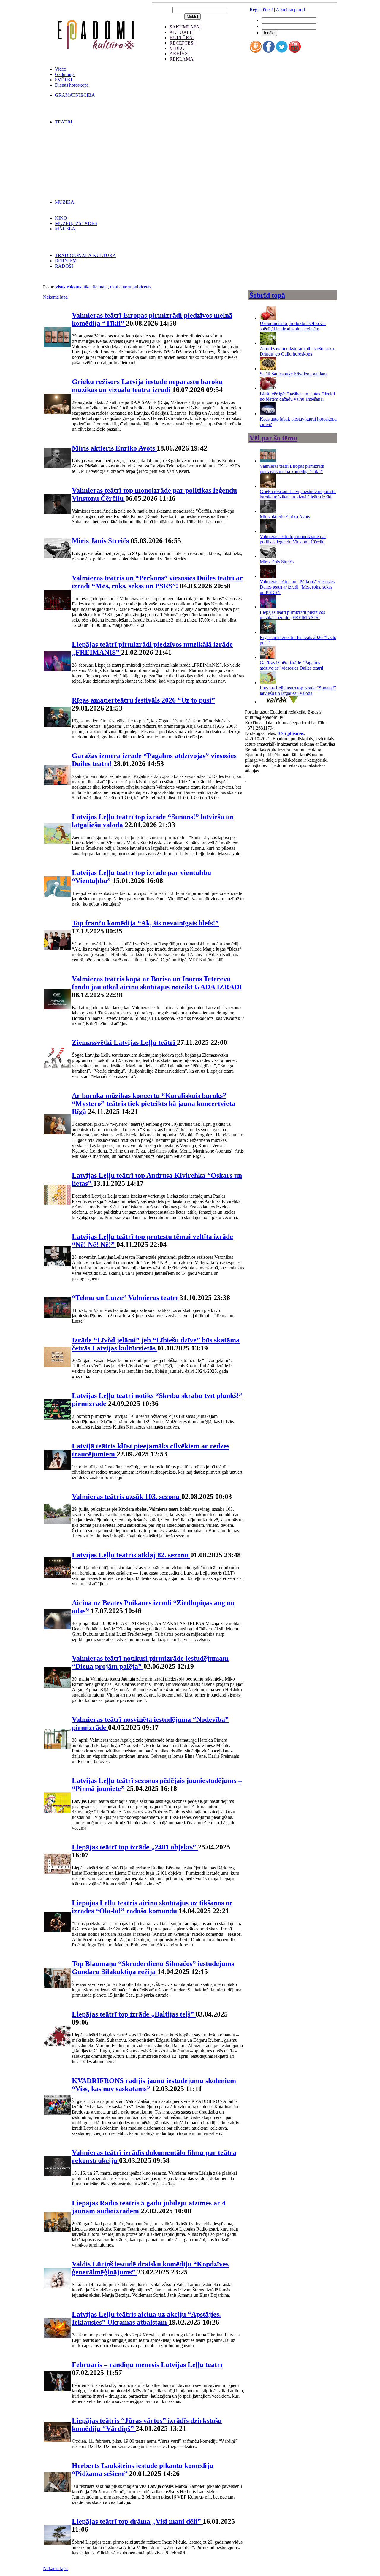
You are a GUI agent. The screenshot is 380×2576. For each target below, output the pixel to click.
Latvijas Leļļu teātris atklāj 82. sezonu (131, 1555)
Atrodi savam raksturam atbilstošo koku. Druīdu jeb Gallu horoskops (297, 351)
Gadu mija (65, 74)
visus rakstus (68, 287)
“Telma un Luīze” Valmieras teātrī (126, 1298)
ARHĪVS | (180, 54)
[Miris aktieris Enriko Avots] (268, 511)
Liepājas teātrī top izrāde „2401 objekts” (135, 1847)
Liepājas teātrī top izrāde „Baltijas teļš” (134, 2014)
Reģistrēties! (261, 10)
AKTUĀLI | (181, 32)
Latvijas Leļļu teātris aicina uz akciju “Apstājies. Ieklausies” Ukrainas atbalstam (146, 2318)
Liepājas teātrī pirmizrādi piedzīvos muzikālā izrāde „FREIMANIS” (292, 615)
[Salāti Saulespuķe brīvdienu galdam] (268, 368)
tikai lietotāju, (96, 287)
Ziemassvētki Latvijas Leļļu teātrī (124, 1042)
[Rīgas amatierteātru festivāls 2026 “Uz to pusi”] (268, 632)
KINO (61, 218)
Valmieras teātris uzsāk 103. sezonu (127, 1497)
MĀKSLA (65, 229)
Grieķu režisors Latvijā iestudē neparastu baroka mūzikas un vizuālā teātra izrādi (147, 386)
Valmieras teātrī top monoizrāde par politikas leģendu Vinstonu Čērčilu (293, 539)
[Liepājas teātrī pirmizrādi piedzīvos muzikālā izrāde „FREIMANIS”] (268, 607)
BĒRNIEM (66, 261)
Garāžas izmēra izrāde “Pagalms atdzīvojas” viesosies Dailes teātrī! (292, 665)
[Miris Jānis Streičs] (268, 556)
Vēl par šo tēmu (273, 438)
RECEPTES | (182, 43)
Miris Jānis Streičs (101, 541)
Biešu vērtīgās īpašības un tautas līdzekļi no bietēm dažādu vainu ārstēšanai (297, 396)
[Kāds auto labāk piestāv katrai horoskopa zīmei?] (268, 414)
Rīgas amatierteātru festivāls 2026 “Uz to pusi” (143, 700)
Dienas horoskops (72, 85)
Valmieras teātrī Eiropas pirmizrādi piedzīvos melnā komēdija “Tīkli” (292, 469)
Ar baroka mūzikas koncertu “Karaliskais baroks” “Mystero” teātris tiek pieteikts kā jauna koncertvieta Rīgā (153, 1104)
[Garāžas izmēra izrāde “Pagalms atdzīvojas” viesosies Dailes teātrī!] (268, 657)
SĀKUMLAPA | (185, 27)
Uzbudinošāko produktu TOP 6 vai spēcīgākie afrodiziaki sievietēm (293, 326)
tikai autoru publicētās (131, 287)
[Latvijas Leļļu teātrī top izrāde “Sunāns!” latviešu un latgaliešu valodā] (268, 683)
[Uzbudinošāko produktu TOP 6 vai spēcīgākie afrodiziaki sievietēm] (268, 318)
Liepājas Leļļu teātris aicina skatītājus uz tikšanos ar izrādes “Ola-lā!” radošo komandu (152, 1907)
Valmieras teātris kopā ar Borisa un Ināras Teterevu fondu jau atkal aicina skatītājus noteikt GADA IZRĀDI (157, 983)
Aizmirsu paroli (290, 10)
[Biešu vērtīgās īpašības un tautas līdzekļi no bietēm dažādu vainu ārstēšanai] (268, 388)
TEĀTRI (64, 122)
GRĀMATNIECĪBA (75, 95)
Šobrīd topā (267, 295)
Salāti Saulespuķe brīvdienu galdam (293, 374)
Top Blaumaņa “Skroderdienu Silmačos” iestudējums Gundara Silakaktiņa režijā (153, 1968)
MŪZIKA (65, 202)
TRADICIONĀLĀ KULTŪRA (85, 255)
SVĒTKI (64, 80)
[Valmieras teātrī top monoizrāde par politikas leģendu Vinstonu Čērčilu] (268, 531)
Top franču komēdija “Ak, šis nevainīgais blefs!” (145, 923)
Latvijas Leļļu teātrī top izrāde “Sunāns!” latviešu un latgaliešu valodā (298, 691)
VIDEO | (178, 48)
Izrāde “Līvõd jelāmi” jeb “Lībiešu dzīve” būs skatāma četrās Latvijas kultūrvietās (156, 1344)
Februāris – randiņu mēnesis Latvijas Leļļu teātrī (147, 2365)
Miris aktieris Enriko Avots (114, 448)
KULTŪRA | (182, 38)
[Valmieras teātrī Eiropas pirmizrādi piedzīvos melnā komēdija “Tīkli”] (268, 461)
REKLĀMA (182, 59)
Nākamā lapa (55, 297)
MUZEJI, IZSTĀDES (76, 223)
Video (61, 69)
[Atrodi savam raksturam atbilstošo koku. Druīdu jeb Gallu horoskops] (268, 343)
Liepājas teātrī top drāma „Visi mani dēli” (137, 2521)
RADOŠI (64, 266)
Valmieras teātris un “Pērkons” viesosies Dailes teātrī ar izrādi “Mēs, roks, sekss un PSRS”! (157, 582)
